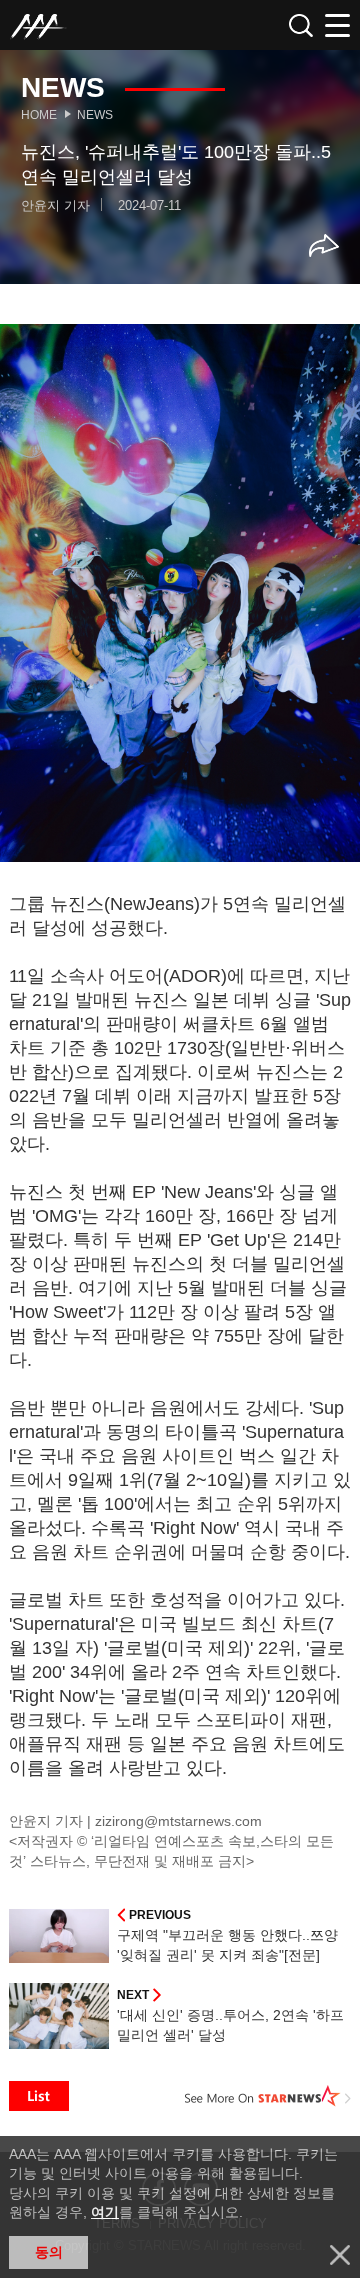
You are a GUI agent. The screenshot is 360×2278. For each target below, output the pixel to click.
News (95, 115)
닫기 (340, 2255)
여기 (105, 2212)
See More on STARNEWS (268, 2096)
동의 (49, 2252)
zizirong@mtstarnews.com (178, 1821)
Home (39, 115)
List (39, 2096)
